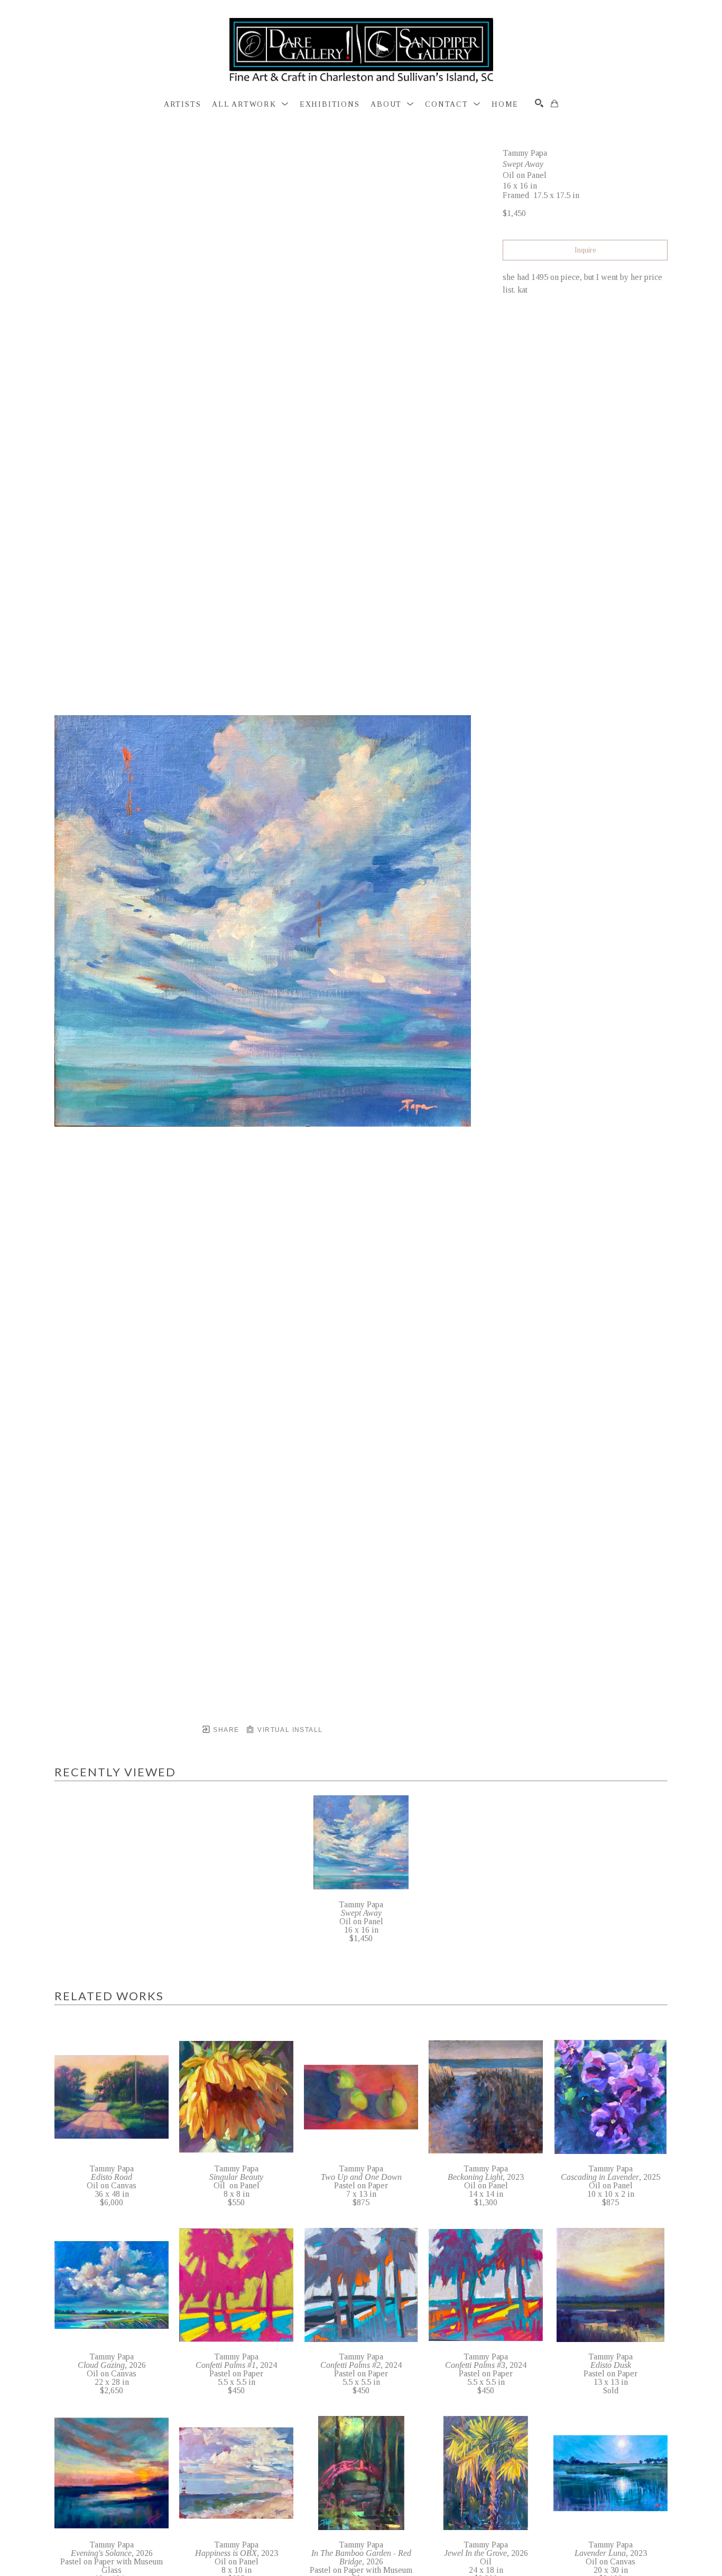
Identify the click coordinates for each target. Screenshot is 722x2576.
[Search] (539, 103)
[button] (250, 105)
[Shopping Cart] (554, 104)
